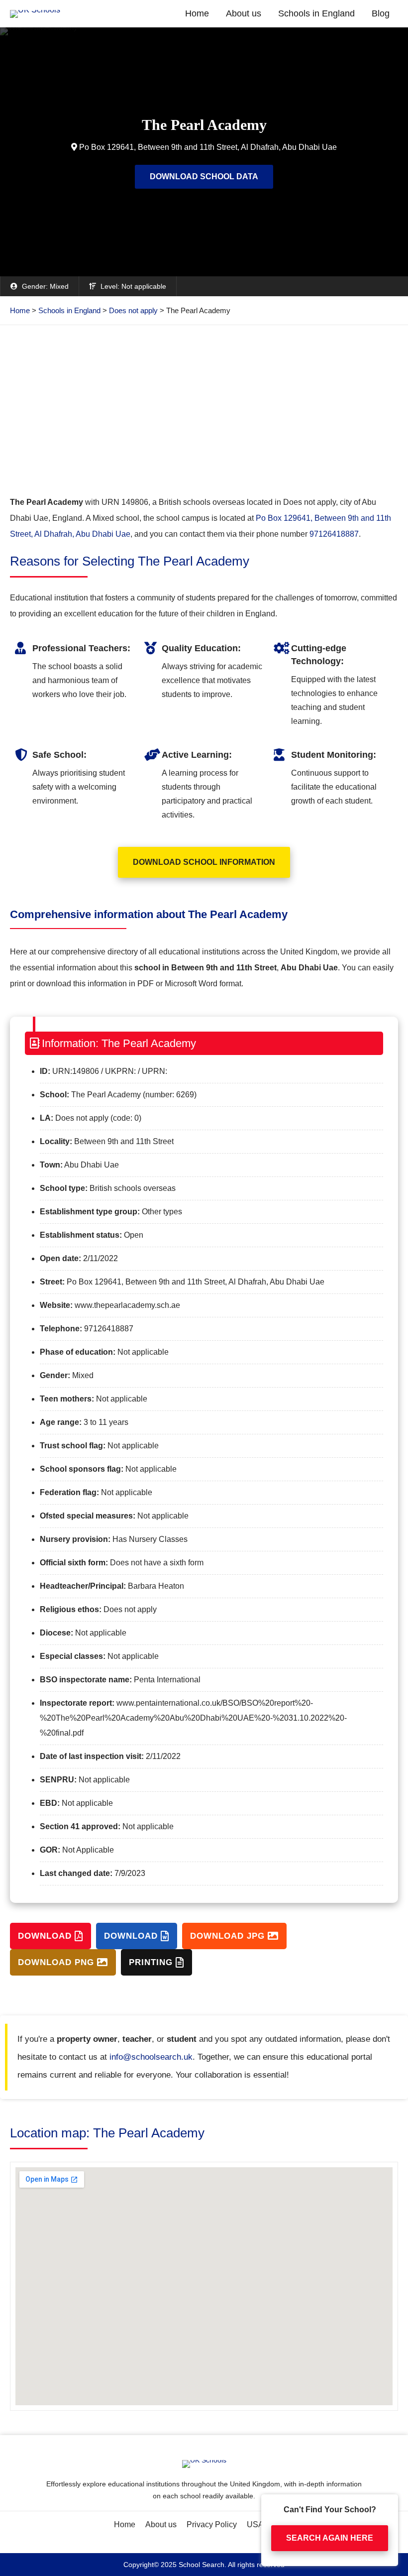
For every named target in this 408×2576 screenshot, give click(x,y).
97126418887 (334, 534)
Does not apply (133, 310)
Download (46, 1936)
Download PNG (57, 1962)
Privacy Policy (212, 2524)
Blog (381, 13)
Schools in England (316, 13)
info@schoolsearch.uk (151, 2057)
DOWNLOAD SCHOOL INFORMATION (204, 862)
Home (197, 13)
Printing (152, 1962)
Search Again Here (330, 2538)
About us (244, 13)
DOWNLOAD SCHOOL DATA (204, 176)
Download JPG (229, 1936)
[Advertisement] (204, 410)
